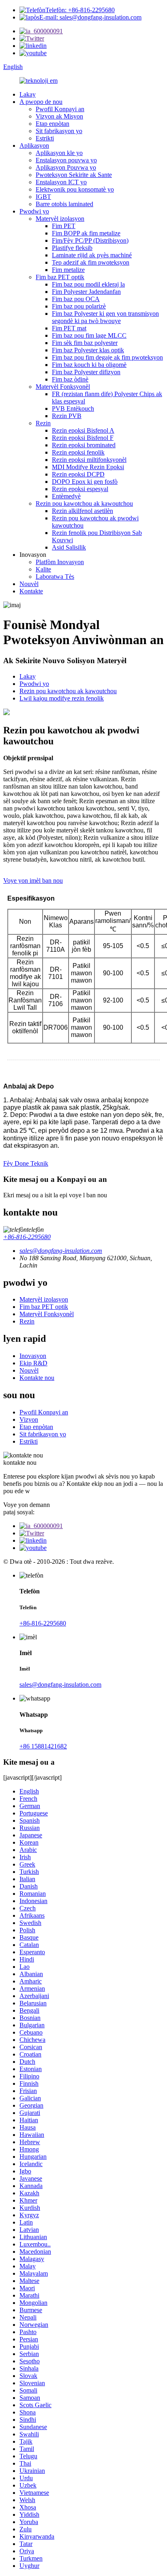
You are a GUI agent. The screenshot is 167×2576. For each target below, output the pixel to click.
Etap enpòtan (52, 124)
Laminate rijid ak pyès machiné (92, 255)
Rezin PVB (67, 416)
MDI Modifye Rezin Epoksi (88, 467)
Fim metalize (68, 270)
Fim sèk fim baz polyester (85, 343)
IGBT (43, 197)
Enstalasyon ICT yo (61, 182)
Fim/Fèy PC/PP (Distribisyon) (90, 240)
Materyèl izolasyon (60, 219)
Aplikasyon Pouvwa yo (66, 167)
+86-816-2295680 (27, 1237)
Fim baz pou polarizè (79, 306)
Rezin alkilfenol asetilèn (82, 511)
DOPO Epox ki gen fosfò (85, 482)
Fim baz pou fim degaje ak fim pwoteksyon (107, 357)
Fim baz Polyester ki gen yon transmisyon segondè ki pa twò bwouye (105, 317)
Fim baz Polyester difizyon (86, 372)
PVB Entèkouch (73, 408)
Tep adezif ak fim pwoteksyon (91, 262)
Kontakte (31, 591)
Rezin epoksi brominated (84, 445)
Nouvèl (29, 584)
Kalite (43, 569)
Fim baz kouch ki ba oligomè (89, 365)
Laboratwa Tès (55, 577)
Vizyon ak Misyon (59, 116)
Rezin (43, 423)
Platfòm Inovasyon (60, 562)
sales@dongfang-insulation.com (60, 1685)
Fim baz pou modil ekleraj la (88, 284)
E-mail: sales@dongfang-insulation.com (90, 17)
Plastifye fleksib (72, 248)
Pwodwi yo (34, 211)
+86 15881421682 (43, 1746)
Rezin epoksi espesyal (80, 489)
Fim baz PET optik (60, 277)
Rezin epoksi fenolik (78, 452)
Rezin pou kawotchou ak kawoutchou (84, 503)
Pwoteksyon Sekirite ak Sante (74, 175)
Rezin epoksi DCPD (78, 474)
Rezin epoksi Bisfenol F (83, 438)
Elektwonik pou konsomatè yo (75, 189)
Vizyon (29, 1419)
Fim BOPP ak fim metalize (86, 233)
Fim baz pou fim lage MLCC (89, 335)
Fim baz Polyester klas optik (88, 350)
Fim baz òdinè (70, 379)
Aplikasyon (34, 146)
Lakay (28, 94)
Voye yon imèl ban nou (33, 881)
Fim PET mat (69, 328)
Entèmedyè (66, 496)
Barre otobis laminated (64, 204)
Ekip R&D (33, 1363)
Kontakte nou (37, 1378)
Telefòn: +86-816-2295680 (80, 10)
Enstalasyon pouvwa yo (66, 160)
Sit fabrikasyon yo (59, 131)
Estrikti (45, 138)
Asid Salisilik (69, 547)
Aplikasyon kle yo (59, 153)
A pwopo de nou (41, 102)
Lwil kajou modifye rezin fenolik (62, 698)
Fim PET (64, 226)
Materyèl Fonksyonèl (63, 387)
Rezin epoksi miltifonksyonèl (89, 460)
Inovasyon (33, 1356)
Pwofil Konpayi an (60, 109)
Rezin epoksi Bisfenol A (83, 430)
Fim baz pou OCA (76, 299)
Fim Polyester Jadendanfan (86, 292)
